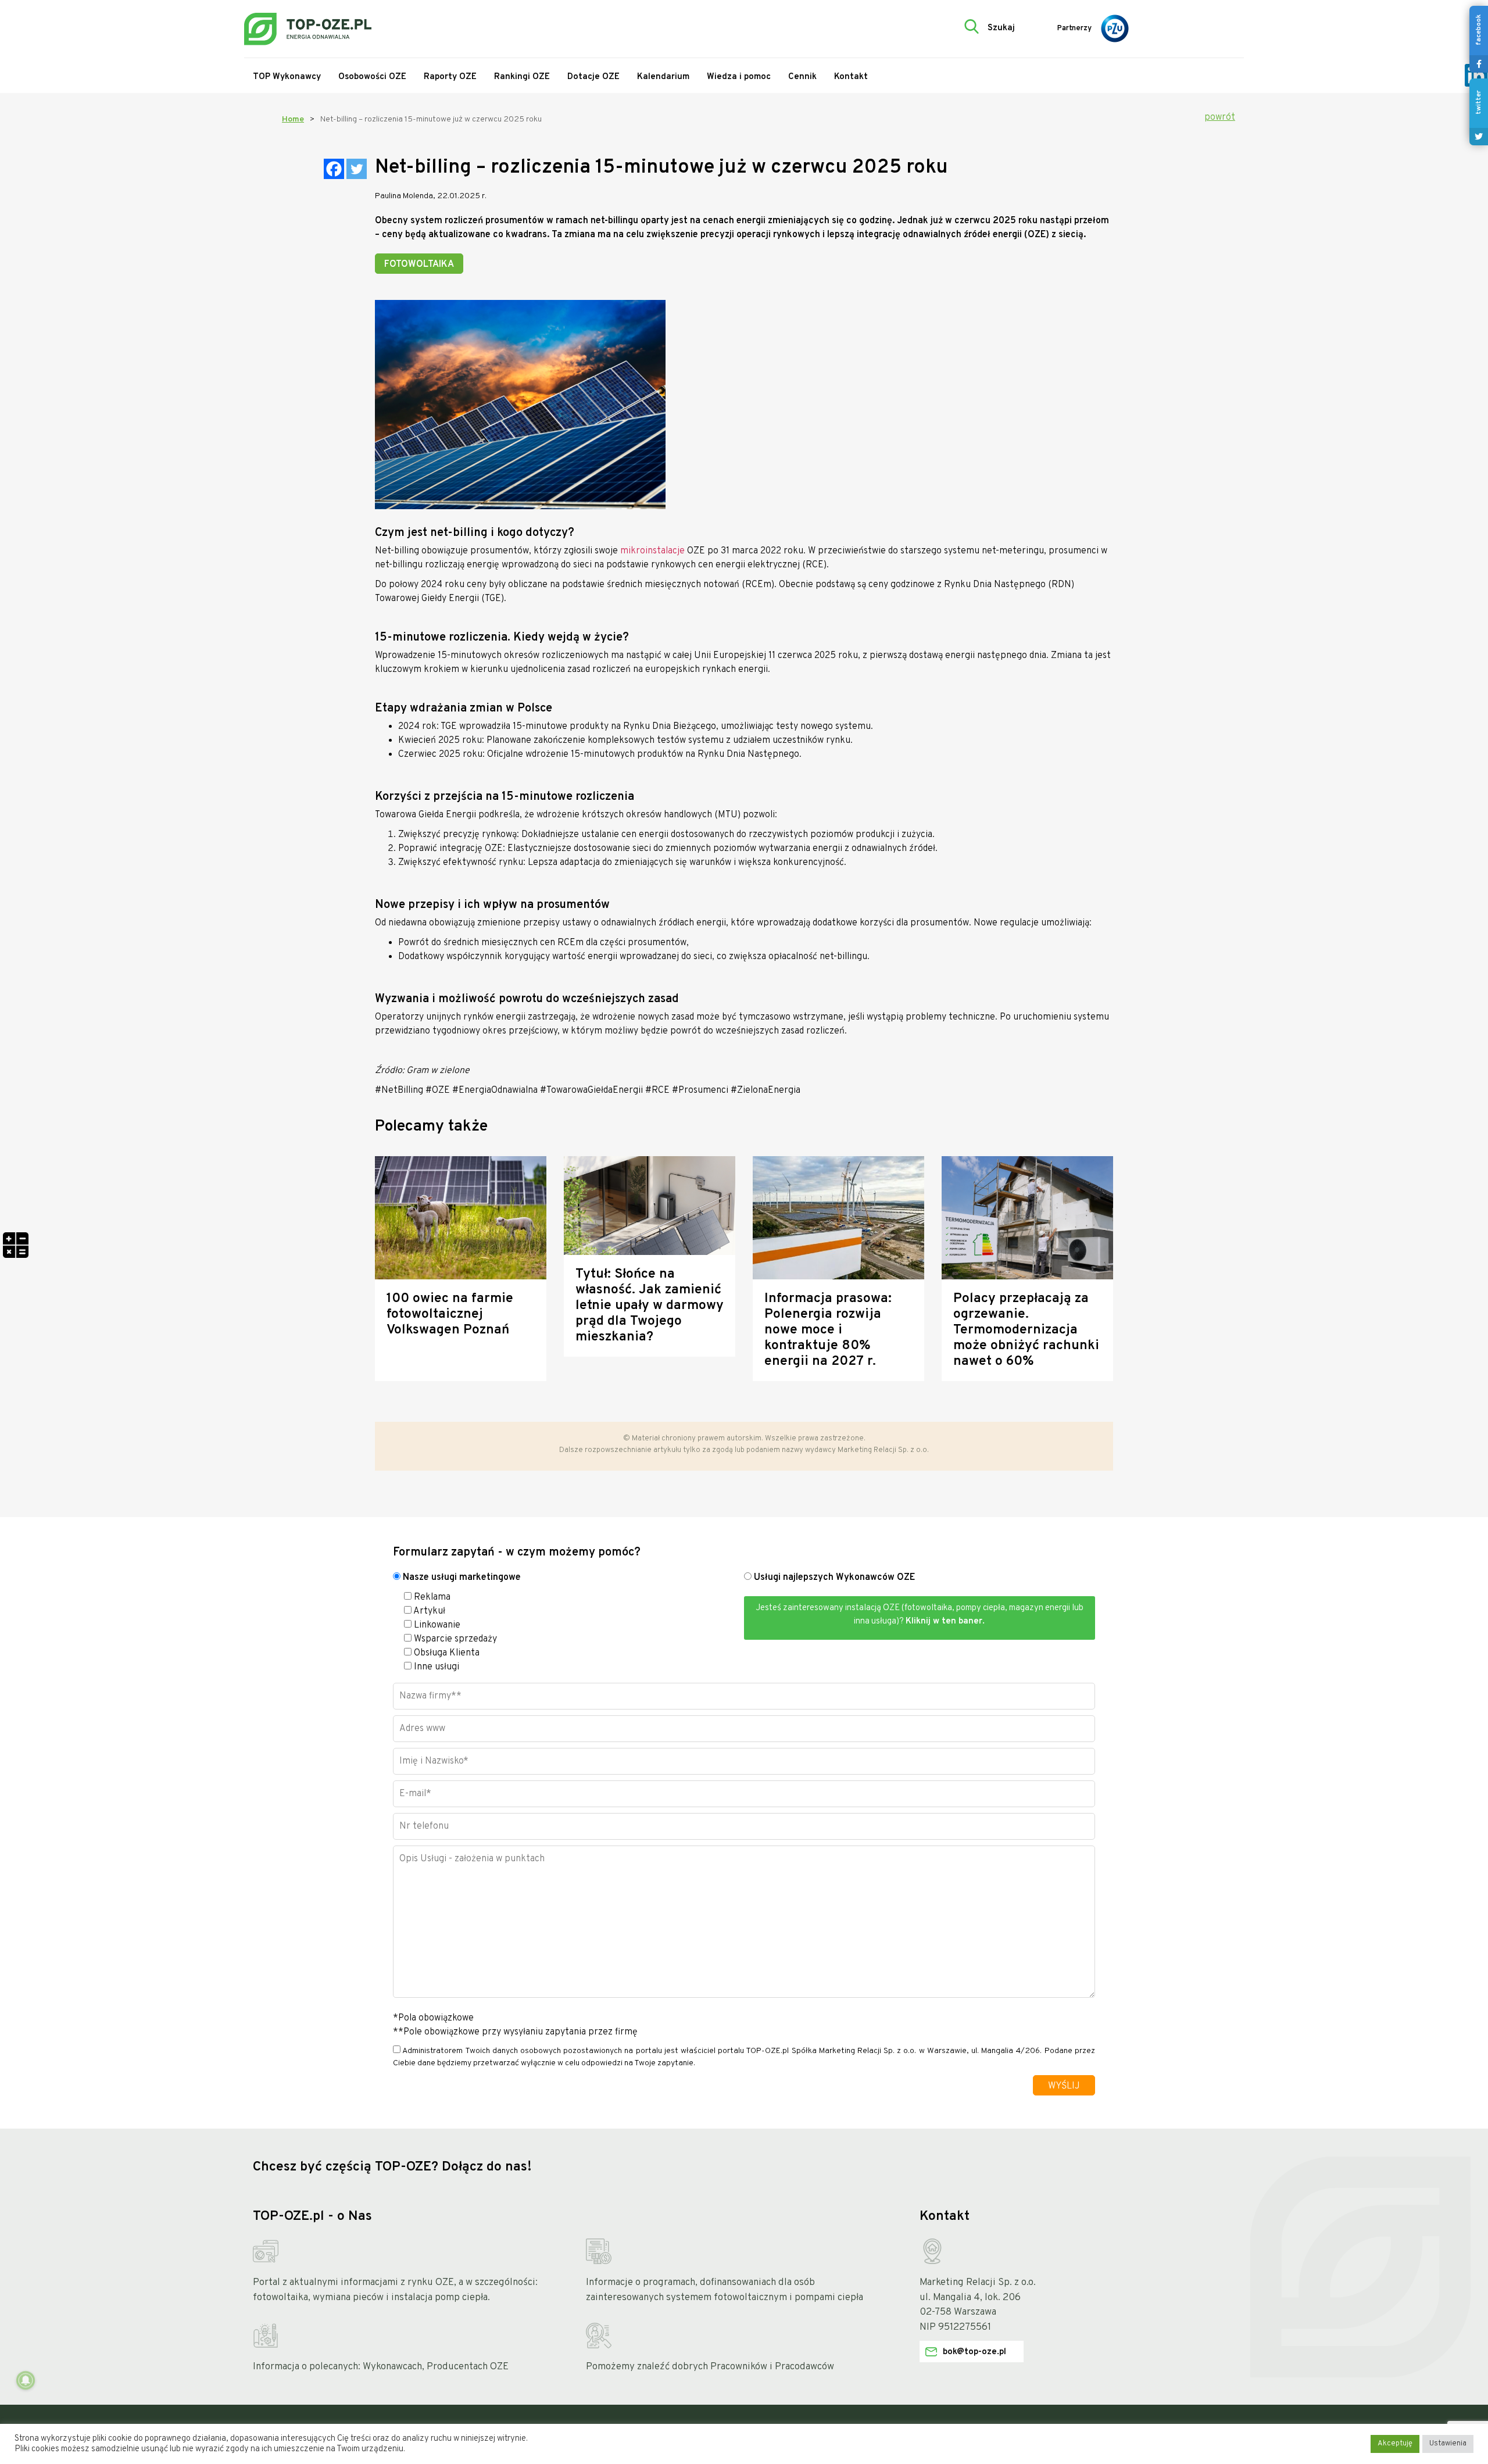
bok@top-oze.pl (974, 2352)
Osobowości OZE (372, 77)
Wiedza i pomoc (739, 77)
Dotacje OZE (593, 77)
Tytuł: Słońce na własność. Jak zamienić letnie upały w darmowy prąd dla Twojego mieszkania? (650, 1306)
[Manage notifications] (26, 2380)
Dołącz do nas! (487, 2167)
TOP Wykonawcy (287, 77)
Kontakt (851, 77)
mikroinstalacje (652, 551)
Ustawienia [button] (1448, 2444)
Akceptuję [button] (1395, 2444)
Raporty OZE (450, 77)
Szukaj (1001, 28)
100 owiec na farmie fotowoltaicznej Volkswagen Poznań (450, 1315)
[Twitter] (357, 169)
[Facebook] (334, 169)
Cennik (802, 77)
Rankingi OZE (522, 77)
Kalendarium (663, 77)
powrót (1220, 117)
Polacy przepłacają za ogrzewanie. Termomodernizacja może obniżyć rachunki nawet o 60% (1026, 1330)
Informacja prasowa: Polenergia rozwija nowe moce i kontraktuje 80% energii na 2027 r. (828, 1330)
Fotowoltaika (419, 264)
